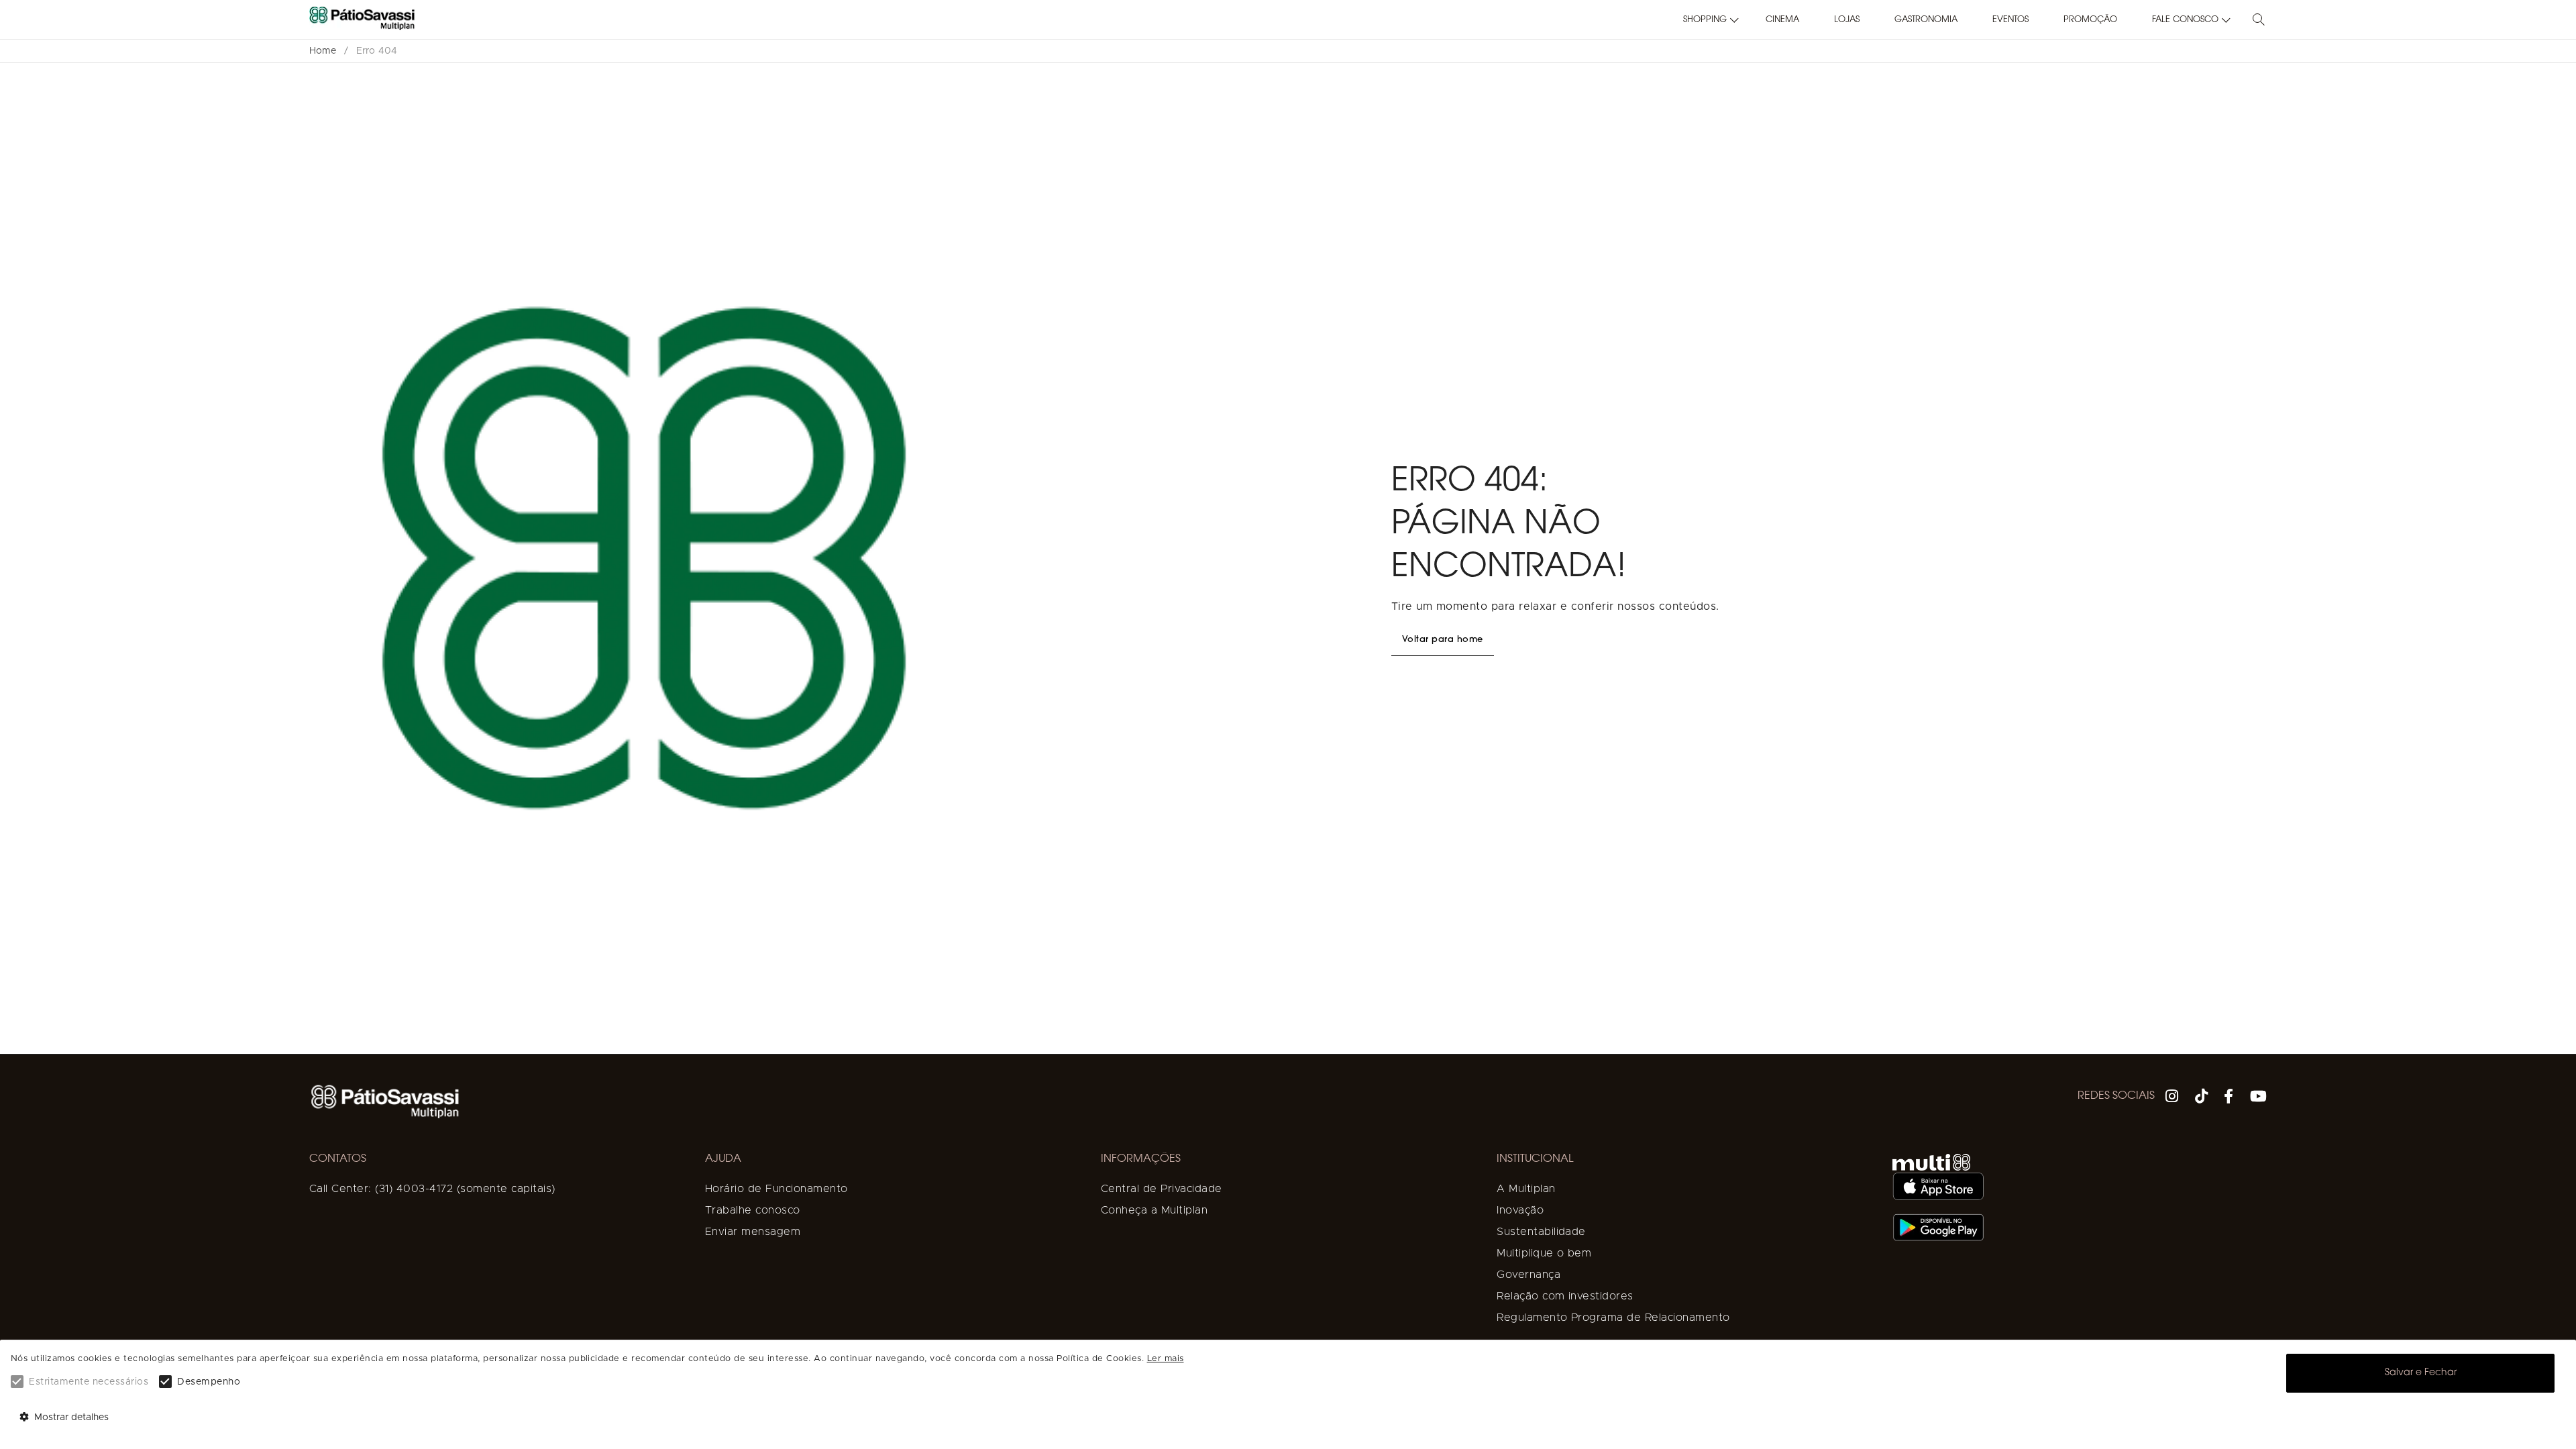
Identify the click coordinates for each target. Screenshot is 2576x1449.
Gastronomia (1926, 20)
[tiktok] (2202, 1098)
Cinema (1782, 20)
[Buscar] (2259, 20)
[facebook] (2229, 1098)
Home (323, 51)
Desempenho (209, 1382)
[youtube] (2259, 1098)
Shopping (1705, 20)
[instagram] (2172, 1098)
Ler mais (1166, 1359)
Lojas (1847, 20)
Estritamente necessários (89, 1382)
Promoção (2090, 20)
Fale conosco (2185, 20)
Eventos (2010, 20)
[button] (1707, 20)
